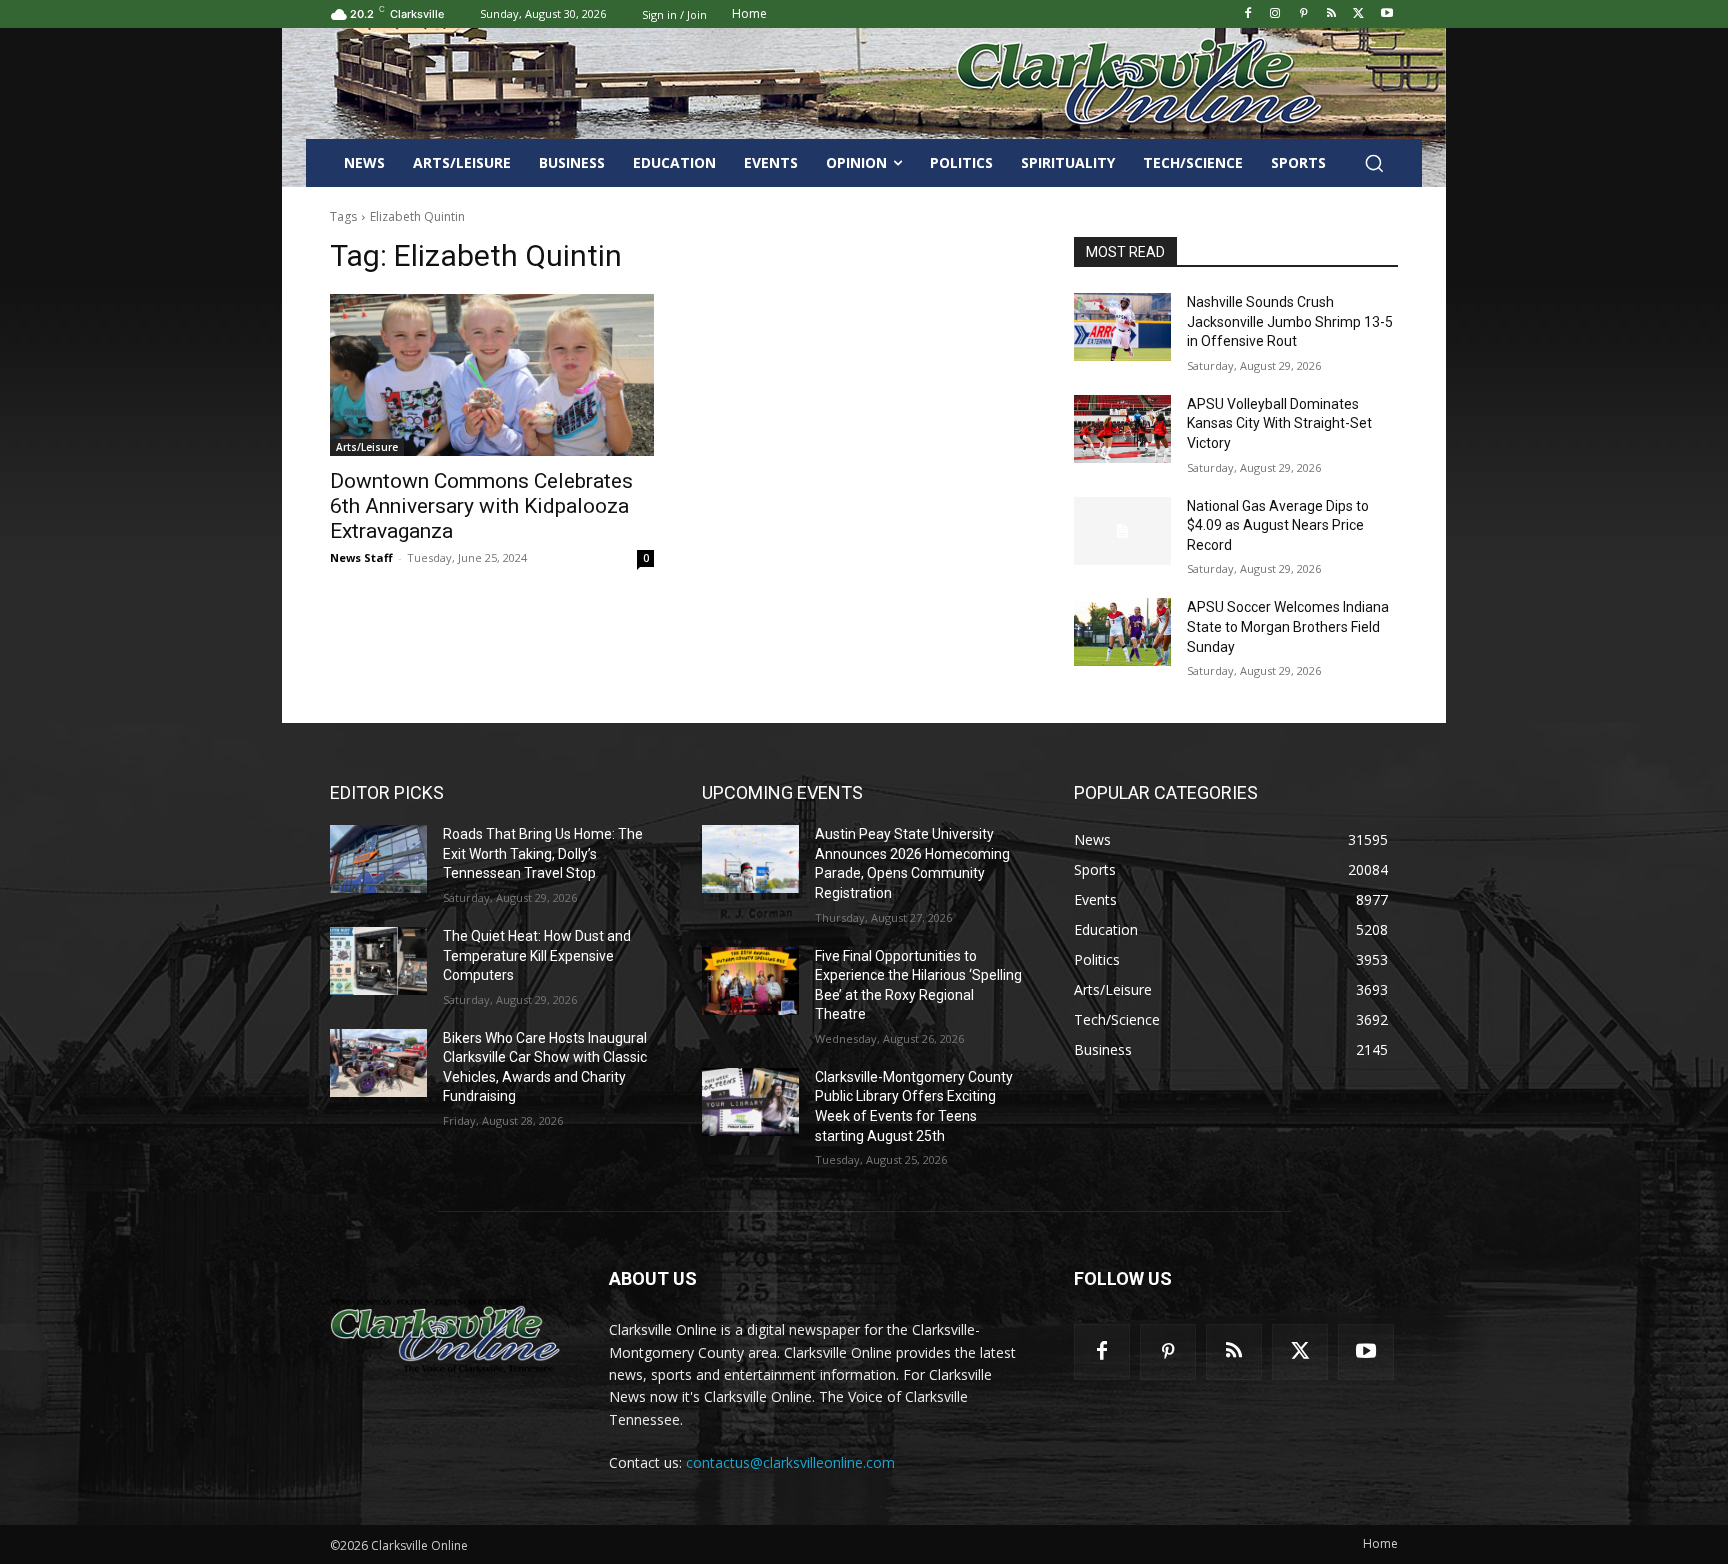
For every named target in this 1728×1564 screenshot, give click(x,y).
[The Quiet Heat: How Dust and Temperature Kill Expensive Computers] (378, 961)
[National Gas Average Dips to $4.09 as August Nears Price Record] (1122, 531)
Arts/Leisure (367, 447)
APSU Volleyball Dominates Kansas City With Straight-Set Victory (1279, 423)
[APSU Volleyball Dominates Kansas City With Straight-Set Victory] (1122, 429)
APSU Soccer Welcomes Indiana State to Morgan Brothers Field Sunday (1288, 626)
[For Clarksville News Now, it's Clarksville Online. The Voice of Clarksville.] (445, 1335)
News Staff (361, 557)
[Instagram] (1275, 14)
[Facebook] (1247, 14)
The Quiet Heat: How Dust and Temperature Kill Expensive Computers (537, 955)
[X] (1358, 14)
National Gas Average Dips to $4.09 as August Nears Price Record (1278, 525)
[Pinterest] (1303, 14)
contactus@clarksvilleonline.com (790, 1462)
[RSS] (1331, 14)
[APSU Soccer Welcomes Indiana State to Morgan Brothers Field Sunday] (1122, 632)
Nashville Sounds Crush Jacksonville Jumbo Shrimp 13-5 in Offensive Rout (1290, 321)
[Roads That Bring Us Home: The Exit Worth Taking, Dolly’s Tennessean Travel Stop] (378, 859)
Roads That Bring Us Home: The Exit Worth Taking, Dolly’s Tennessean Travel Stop (543, 853)
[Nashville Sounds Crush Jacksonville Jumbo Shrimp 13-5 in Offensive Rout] (1122, 327)
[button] (1374, 163)
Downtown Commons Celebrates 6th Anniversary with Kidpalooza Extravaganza (481, 506)
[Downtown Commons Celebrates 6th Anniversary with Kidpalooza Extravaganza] (492, 375)
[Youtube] (1386, 14)
